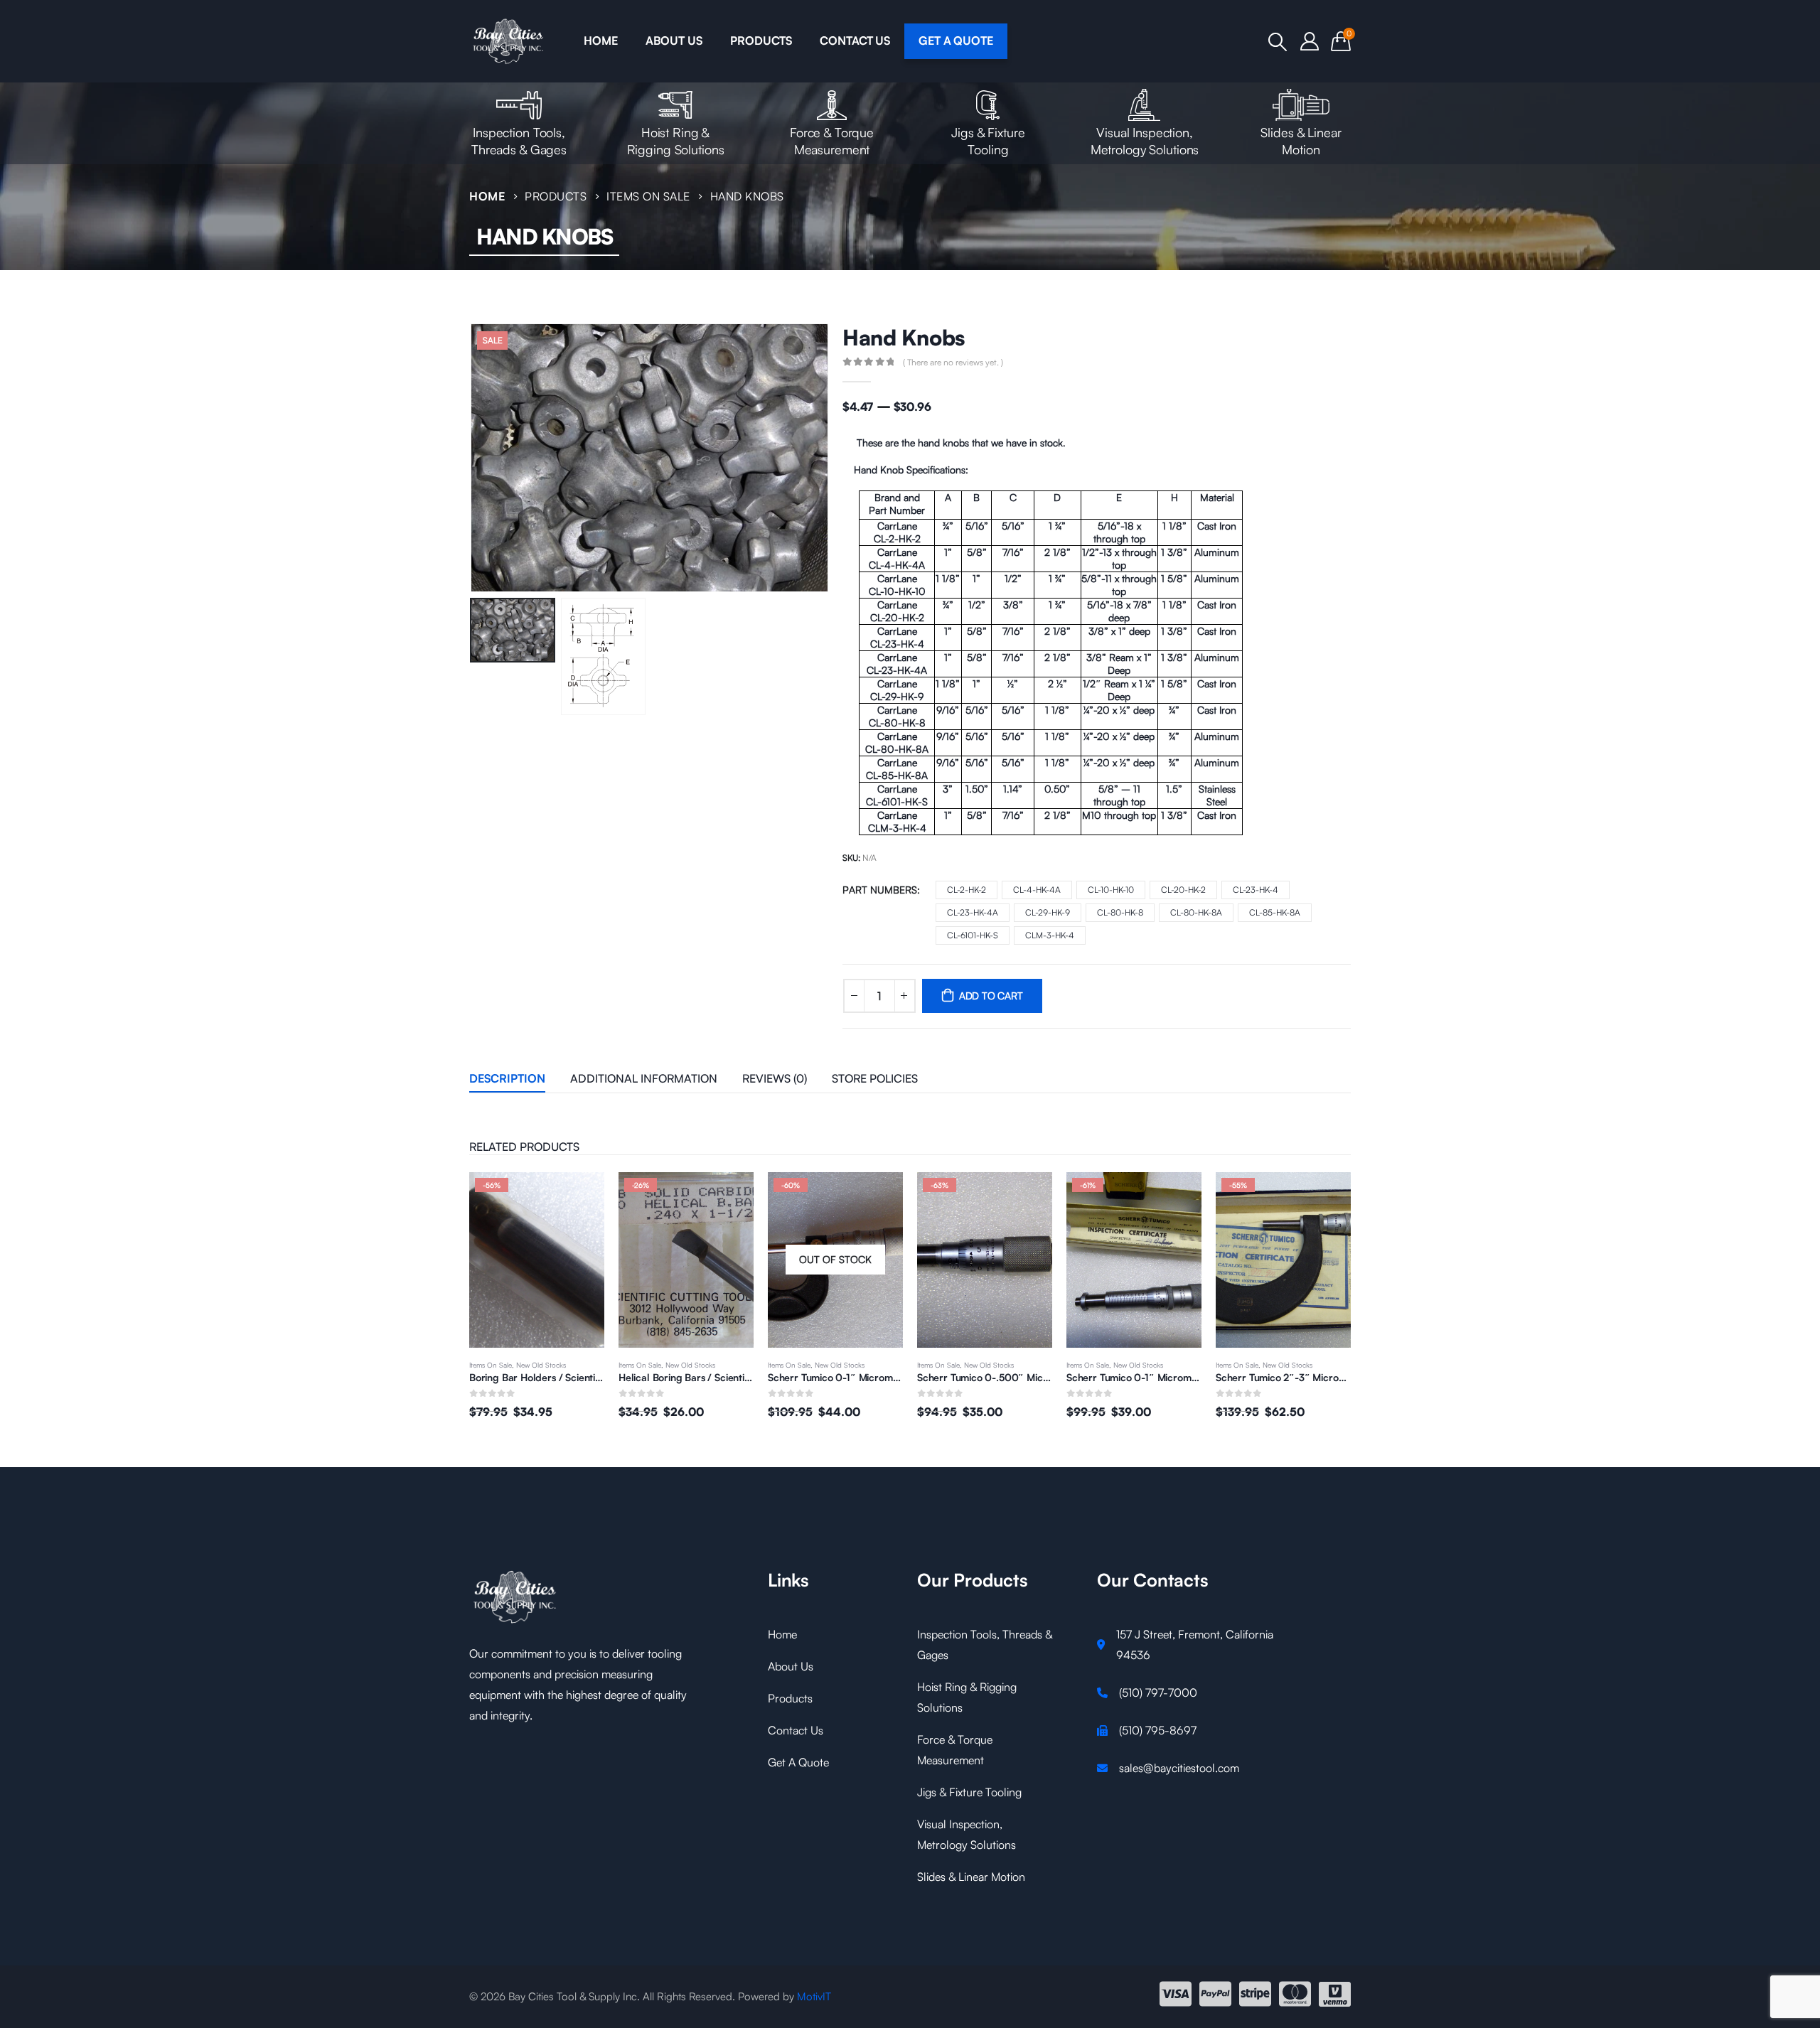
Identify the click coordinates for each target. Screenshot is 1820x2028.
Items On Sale (491, 1365)
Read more (879, 1196)
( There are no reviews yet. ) (953, 362)
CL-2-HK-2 (967, 890)
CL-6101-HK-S (973, 935)
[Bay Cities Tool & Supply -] (509, 41)
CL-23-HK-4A (973, 912)
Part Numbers (880, 890)
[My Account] (1310, 41)
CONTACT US (855, 41)
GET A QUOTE (956, 41)
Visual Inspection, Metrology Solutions (1145, 141)
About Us (791, 1666)
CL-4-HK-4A (1037, 890)
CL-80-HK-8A (1196, 912)
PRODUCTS (761, 41)
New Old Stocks (541, 1365)
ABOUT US (674, 41)
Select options (581, 1196)
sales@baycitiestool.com (1179, 1768)
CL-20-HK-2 (1183, 890)
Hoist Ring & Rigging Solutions (676, 141)
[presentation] (473, 458)
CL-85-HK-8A (1275, 912)
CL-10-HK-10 (1111, 890)
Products (790, 1698)
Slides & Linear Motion (1301, 141)
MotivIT (814, 1996)
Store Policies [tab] (875, 1078)
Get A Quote (798, 1762)
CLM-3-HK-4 (1050, 935)
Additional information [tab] (644, 1078)
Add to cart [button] (1029, 1196)
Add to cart (991, 996)
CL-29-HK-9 (1048, 912)
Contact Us (796, 1730)
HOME (600, 41)
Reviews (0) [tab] (775, 1078)
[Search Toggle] (1278, 42)
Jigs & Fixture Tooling (988, 141)
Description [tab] (507, 1078)
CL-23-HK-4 (1256, 890)
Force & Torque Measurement (832, 141)
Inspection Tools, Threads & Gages (519, 141)
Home (782, 1634)
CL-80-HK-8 (1120, 912)
